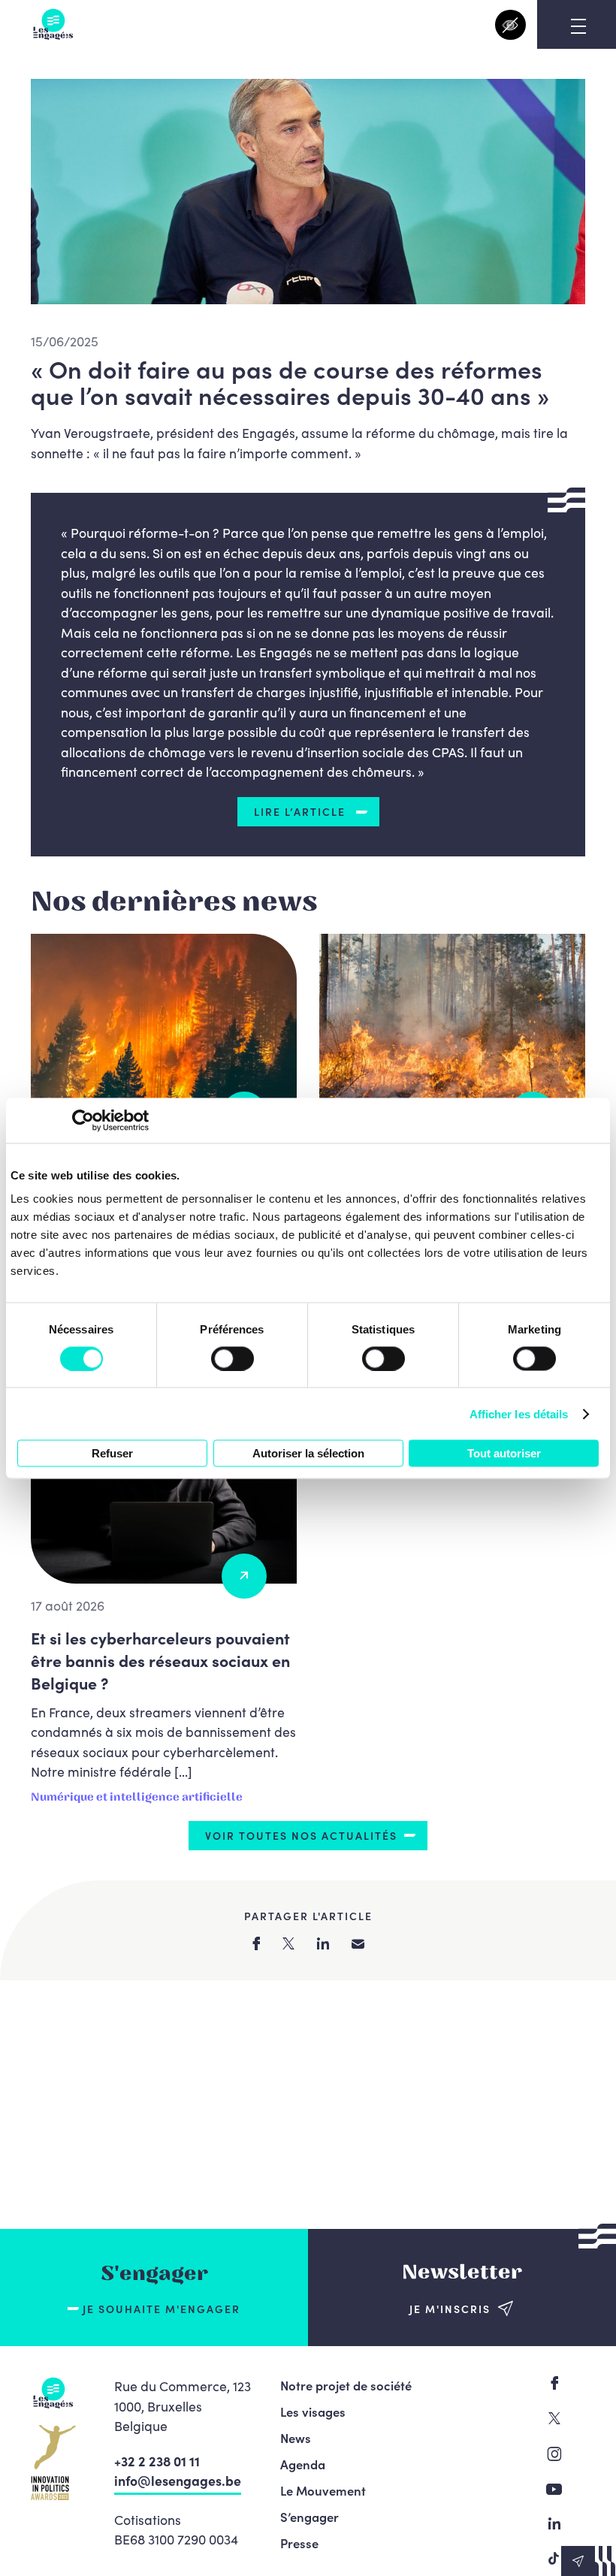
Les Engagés (53, 24)
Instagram (554, 2454)
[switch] (233, 1358)
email (358, 1944)
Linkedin (554, 2523)
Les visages (313, 2411)
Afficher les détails (519, 1413)
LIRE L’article (302, 811)
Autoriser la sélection (308, 1453)
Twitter (554, 2418)
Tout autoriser (504, 1453)
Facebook (554, 2383)
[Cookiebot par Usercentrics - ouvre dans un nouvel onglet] (83, 1120)
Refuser (112, 1453)
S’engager (310, 2517)
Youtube (554, 2489)
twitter (288, 1943)
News (296, 2438)
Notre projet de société (346, 2385)
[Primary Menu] (578, 26)
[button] (589, 2561)
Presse (299, 2543)
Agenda (303, 2464)
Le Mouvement (323, 2490)
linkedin (323, 1943)
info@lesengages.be (178, 2480)
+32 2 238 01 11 (157, 2461)
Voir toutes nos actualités (301, 1835)
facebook (256, 1943)
